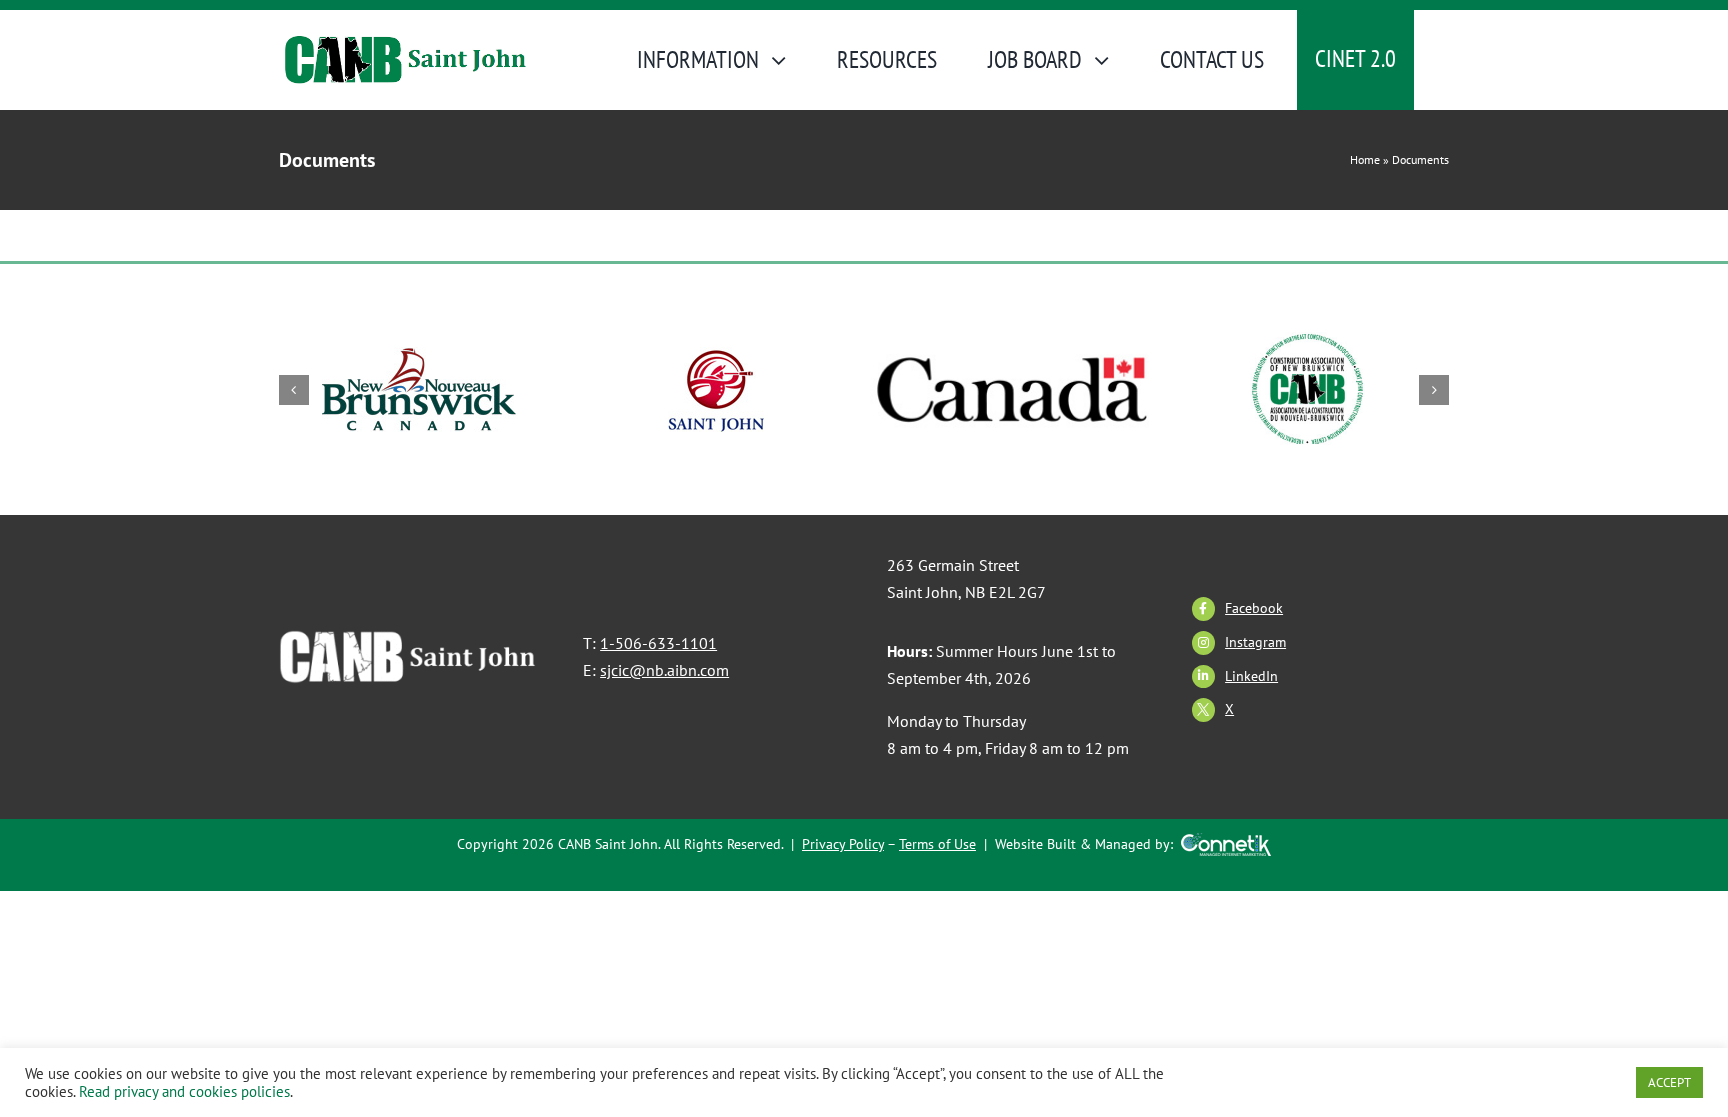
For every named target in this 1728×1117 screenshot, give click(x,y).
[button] (294, 390)
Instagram (1255, 642)
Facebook (1254, 608)
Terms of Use (937, 844)
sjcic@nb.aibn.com (664, 670)
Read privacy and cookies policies (184, 1091)
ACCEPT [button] (1669, 1082)
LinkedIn (1251, 676)
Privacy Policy (843, 844)
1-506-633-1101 (658, 643)
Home (1365, 159)
